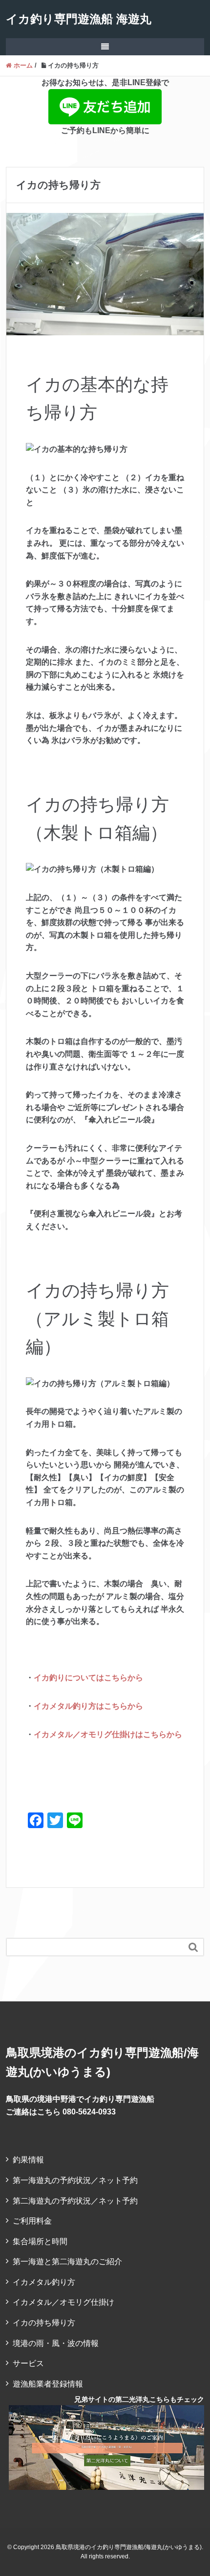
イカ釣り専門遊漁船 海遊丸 (79, 19)
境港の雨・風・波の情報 (56, 2343)
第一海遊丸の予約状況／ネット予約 (75, 2180)
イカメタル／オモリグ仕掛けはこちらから (108, 1734)
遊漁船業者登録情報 (48, 2384)
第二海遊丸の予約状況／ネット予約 (75, 2201)
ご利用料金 (32, 2221)
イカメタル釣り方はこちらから (88, 1706)
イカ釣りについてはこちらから (88, 1678)
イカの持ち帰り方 (44, 2323)
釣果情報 (28, 2160)
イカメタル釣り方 (44, 2282)
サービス (28, 2363)
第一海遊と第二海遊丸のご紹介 (67, 2262)
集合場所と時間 (40, 2241)
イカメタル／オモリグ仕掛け (63, 2302)
